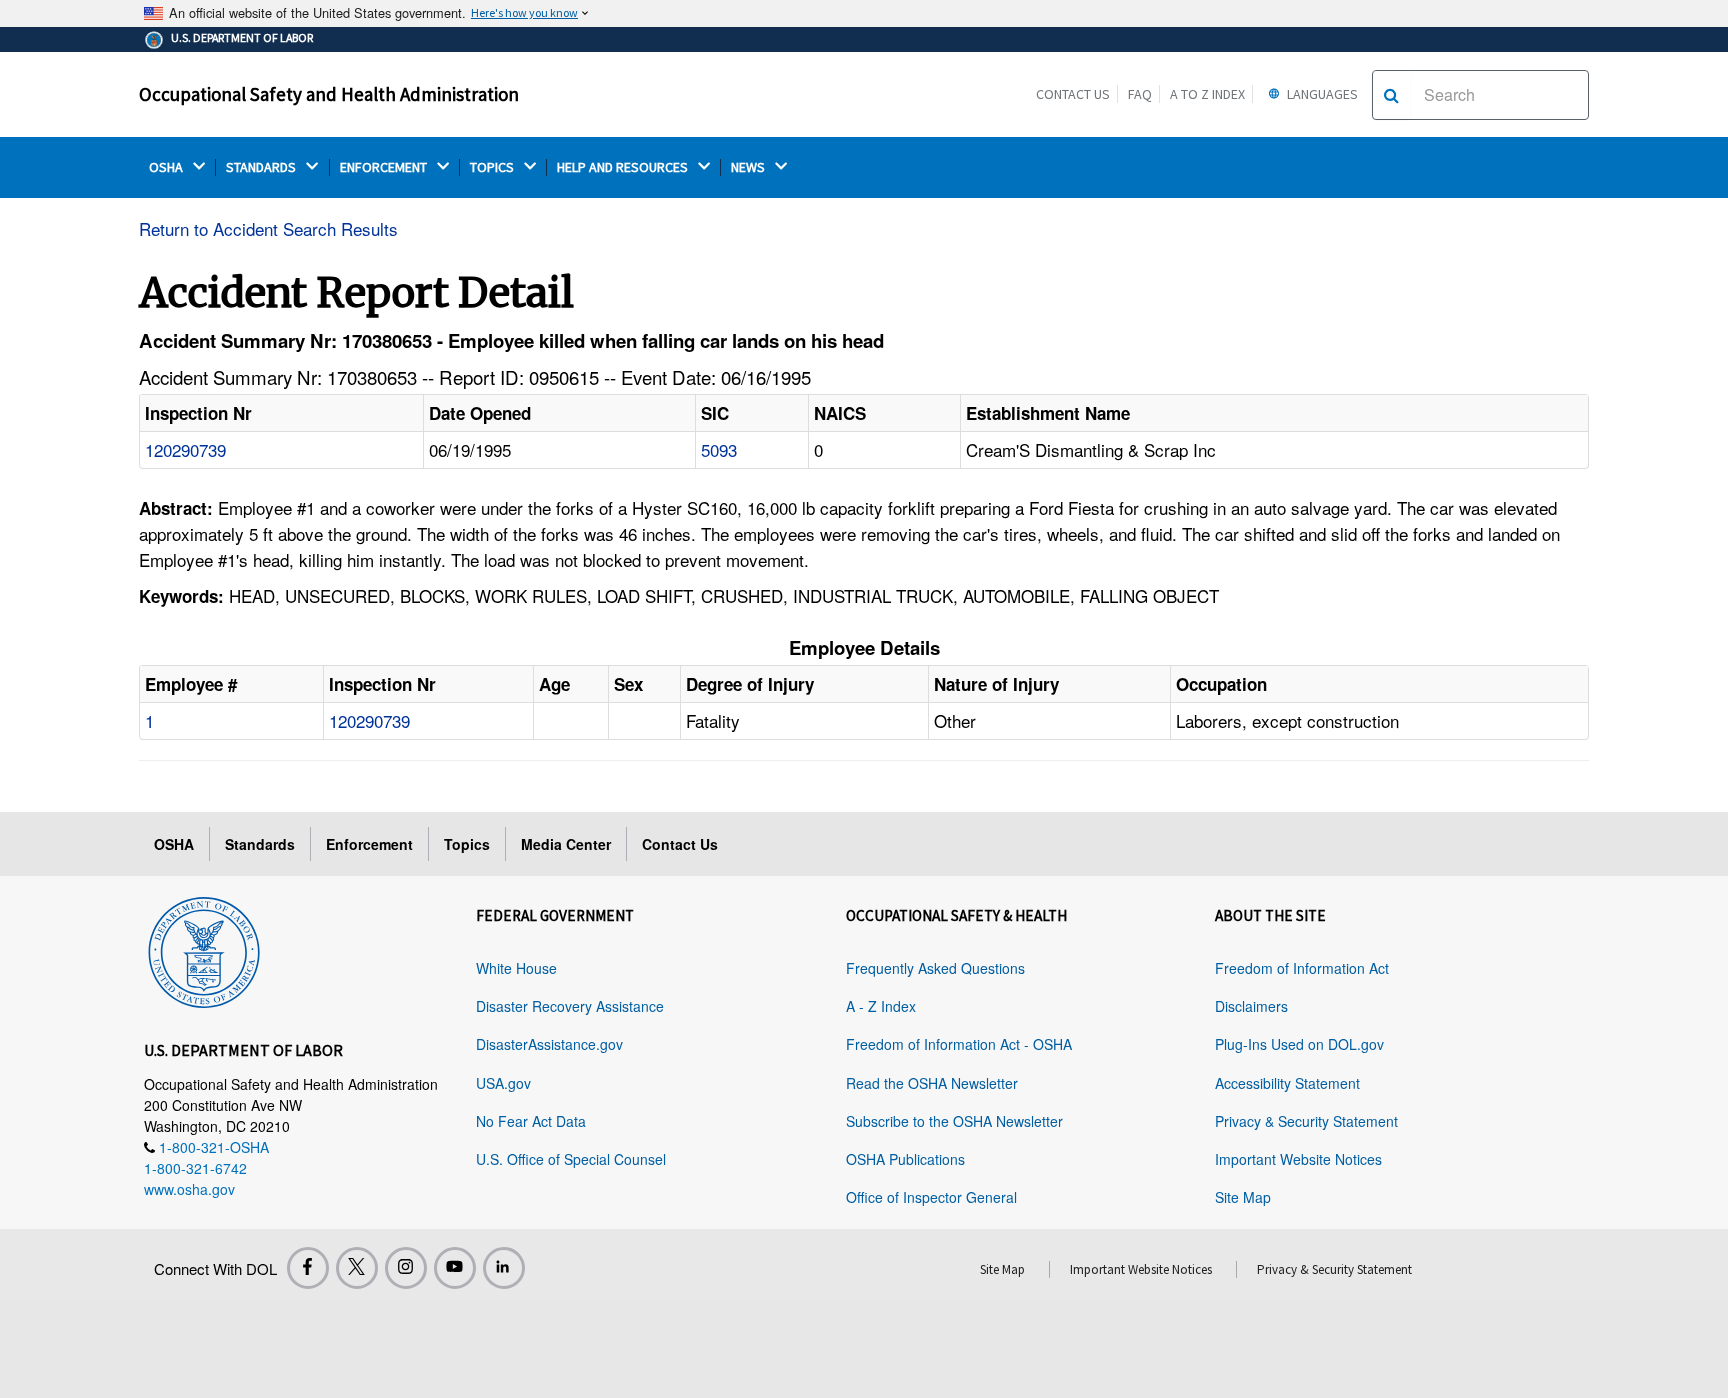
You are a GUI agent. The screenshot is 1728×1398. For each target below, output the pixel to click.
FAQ (1140, 94)
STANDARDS (262, 167)
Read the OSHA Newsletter (932, 1083)
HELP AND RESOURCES (624, 167)
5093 (719, 449)
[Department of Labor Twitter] (357, 1268)
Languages (1321, 94)
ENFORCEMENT (385, 167)
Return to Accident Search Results (268, 228)
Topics (467, 844)
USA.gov (503, 1083)
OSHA (167, 167)
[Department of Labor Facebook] (308, 1268)
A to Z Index (1207, 94)
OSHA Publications (905, 1159)
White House (516, 968)
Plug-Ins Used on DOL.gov (1299, 1044)
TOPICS (493, 167)
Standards (260, 844)
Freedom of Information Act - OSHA (959, 1044)
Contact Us (1073, 94)
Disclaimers (1251, 1006)
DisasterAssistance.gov (549, 1044)
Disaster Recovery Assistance (570, 1006)
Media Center (566, 844)
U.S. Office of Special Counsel (571, 1159)
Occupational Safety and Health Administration (329, 94)
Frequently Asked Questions (935, 968)
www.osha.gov (189, 1189)
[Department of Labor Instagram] (406, 1268)
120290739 (185, 449)
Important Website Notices (1298, 1159)
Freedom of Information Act (1302, 968)
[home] (204, 949)
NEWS (749, 167)
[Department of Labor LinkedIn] (504, 1268)
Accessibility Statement (1287, 1083)
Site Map (1243, 1197)
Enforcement (369, 844)
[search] (1391, 95)
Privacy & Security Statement (1306, 1121)
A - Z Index (881, 1006)
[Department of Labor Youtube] (455, 1268)
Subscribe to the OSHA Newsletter (954, 1121)
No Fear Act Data (531, 1121)
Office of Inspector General (931, 1197)
